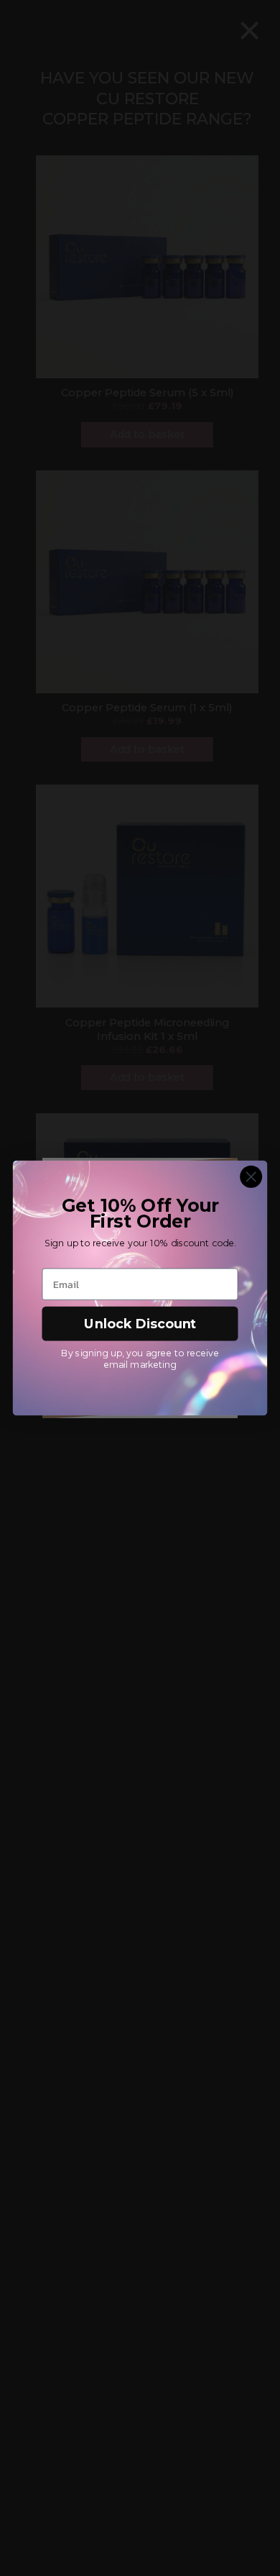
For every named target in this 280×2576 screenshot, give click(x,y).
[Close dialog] (251, 1177)
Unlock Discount (140, 1324)
